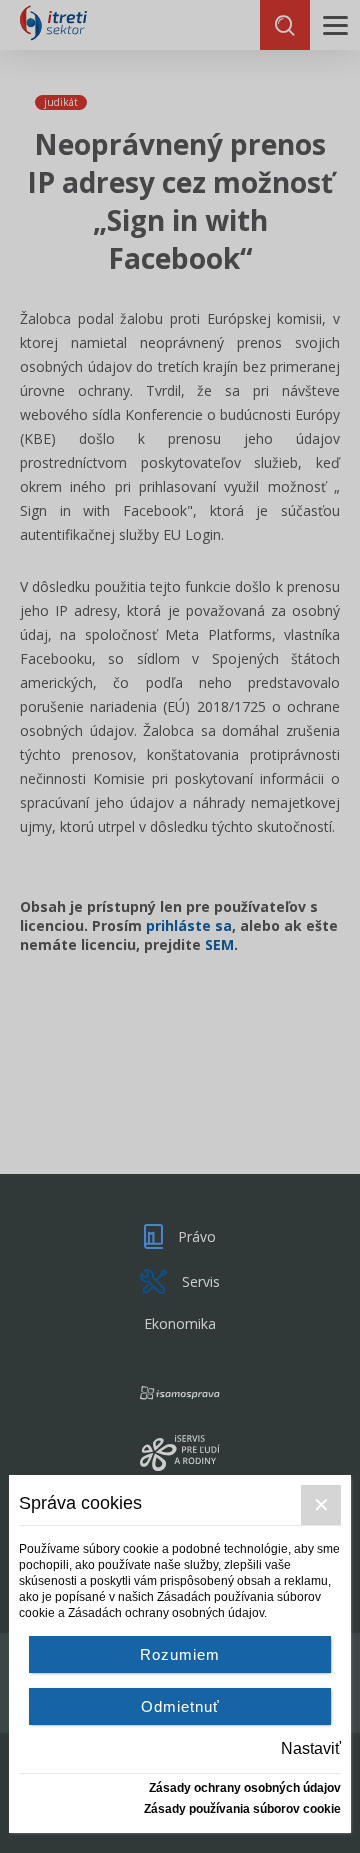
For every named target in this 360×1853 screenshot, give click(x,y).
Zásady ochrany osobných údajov (245, 1788)
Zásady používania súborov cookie (242, 1809)
